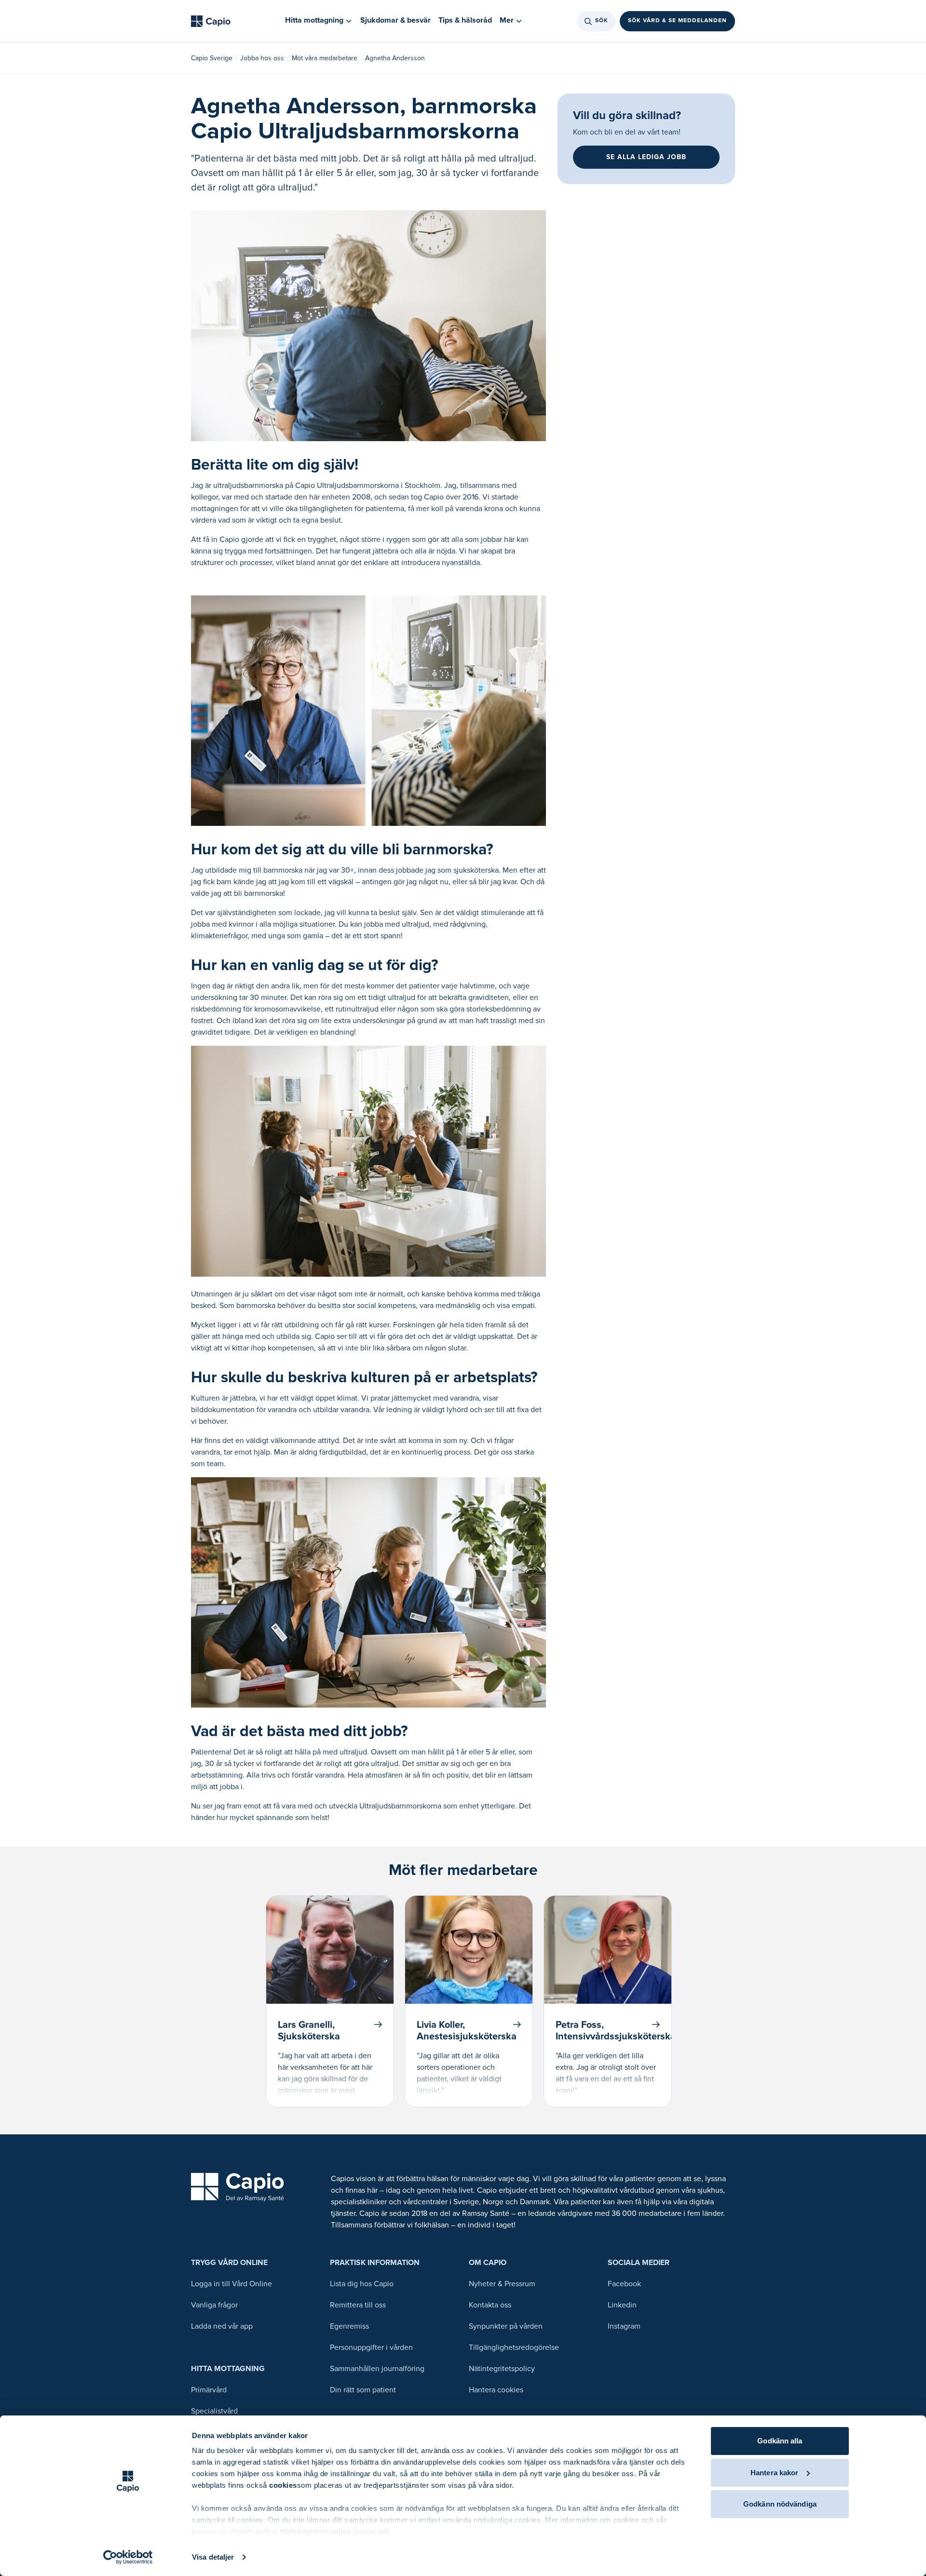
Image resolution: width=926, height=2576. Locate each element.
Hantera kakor (774, 2473)
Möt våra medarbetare (325, 58)
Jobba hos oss (262, 58)
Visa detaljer (213, 2557)
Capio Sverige (212, 58)
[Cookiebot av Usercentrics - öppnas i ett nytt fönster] (128, 2557)
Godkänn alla (780, 2441)
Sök (602, 21)
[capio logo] (238, 2187)
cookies (283, 2485)
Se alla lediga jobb (646, 157)
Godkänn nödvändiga (780, 2504)
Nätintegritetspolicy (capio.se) (334, 2531)
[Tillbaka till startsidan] (211, 21)
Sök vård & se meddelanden (677, 21)
